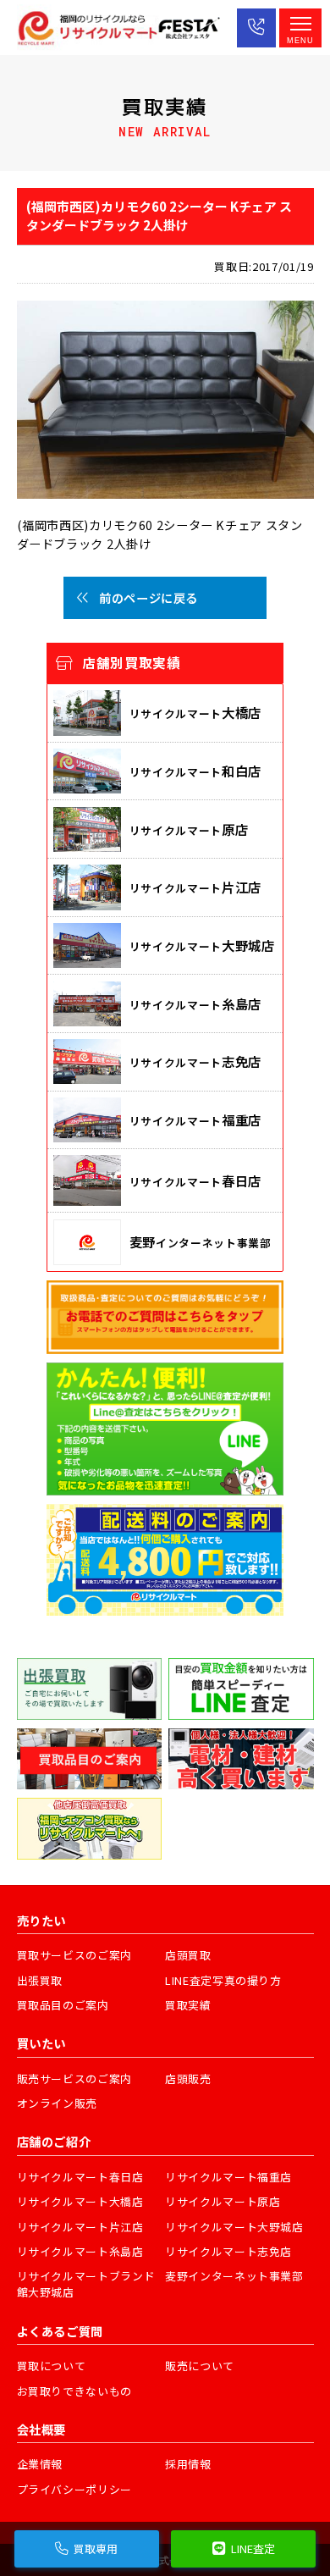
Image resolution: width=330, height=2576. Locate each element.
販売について (200, 2366)
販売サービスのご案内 (75, 2078)
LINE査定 (253, 2548)
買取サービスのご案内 (75, 1955)
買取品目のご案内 (63, 2005)
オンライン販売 (58, 2103)
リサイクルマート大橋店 (80, 2201)
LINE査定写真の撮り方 (223, 1980)
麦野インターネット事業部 (234, 2276)
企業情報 (40, 2464)
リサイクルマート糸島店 (80, 2251)
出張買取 (40, 1980)
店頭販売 (188, 2078)
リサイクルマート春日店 (80, 2177)
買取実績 (188, 2005)
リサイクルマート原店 (223, 2201)
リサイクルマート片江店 (80, 2227)
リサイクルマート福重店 (228, 2177)
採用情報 (188, 2464)
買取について (52, 2366)
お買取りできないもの (75, 2391)
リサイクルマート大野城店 (234, 2227)
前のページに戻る (148, 597)
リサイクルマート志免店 (228, 2251)
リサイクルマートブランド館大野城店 (86, 2284)
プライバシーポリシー (75, 2489)
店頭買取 (188, 1955)
